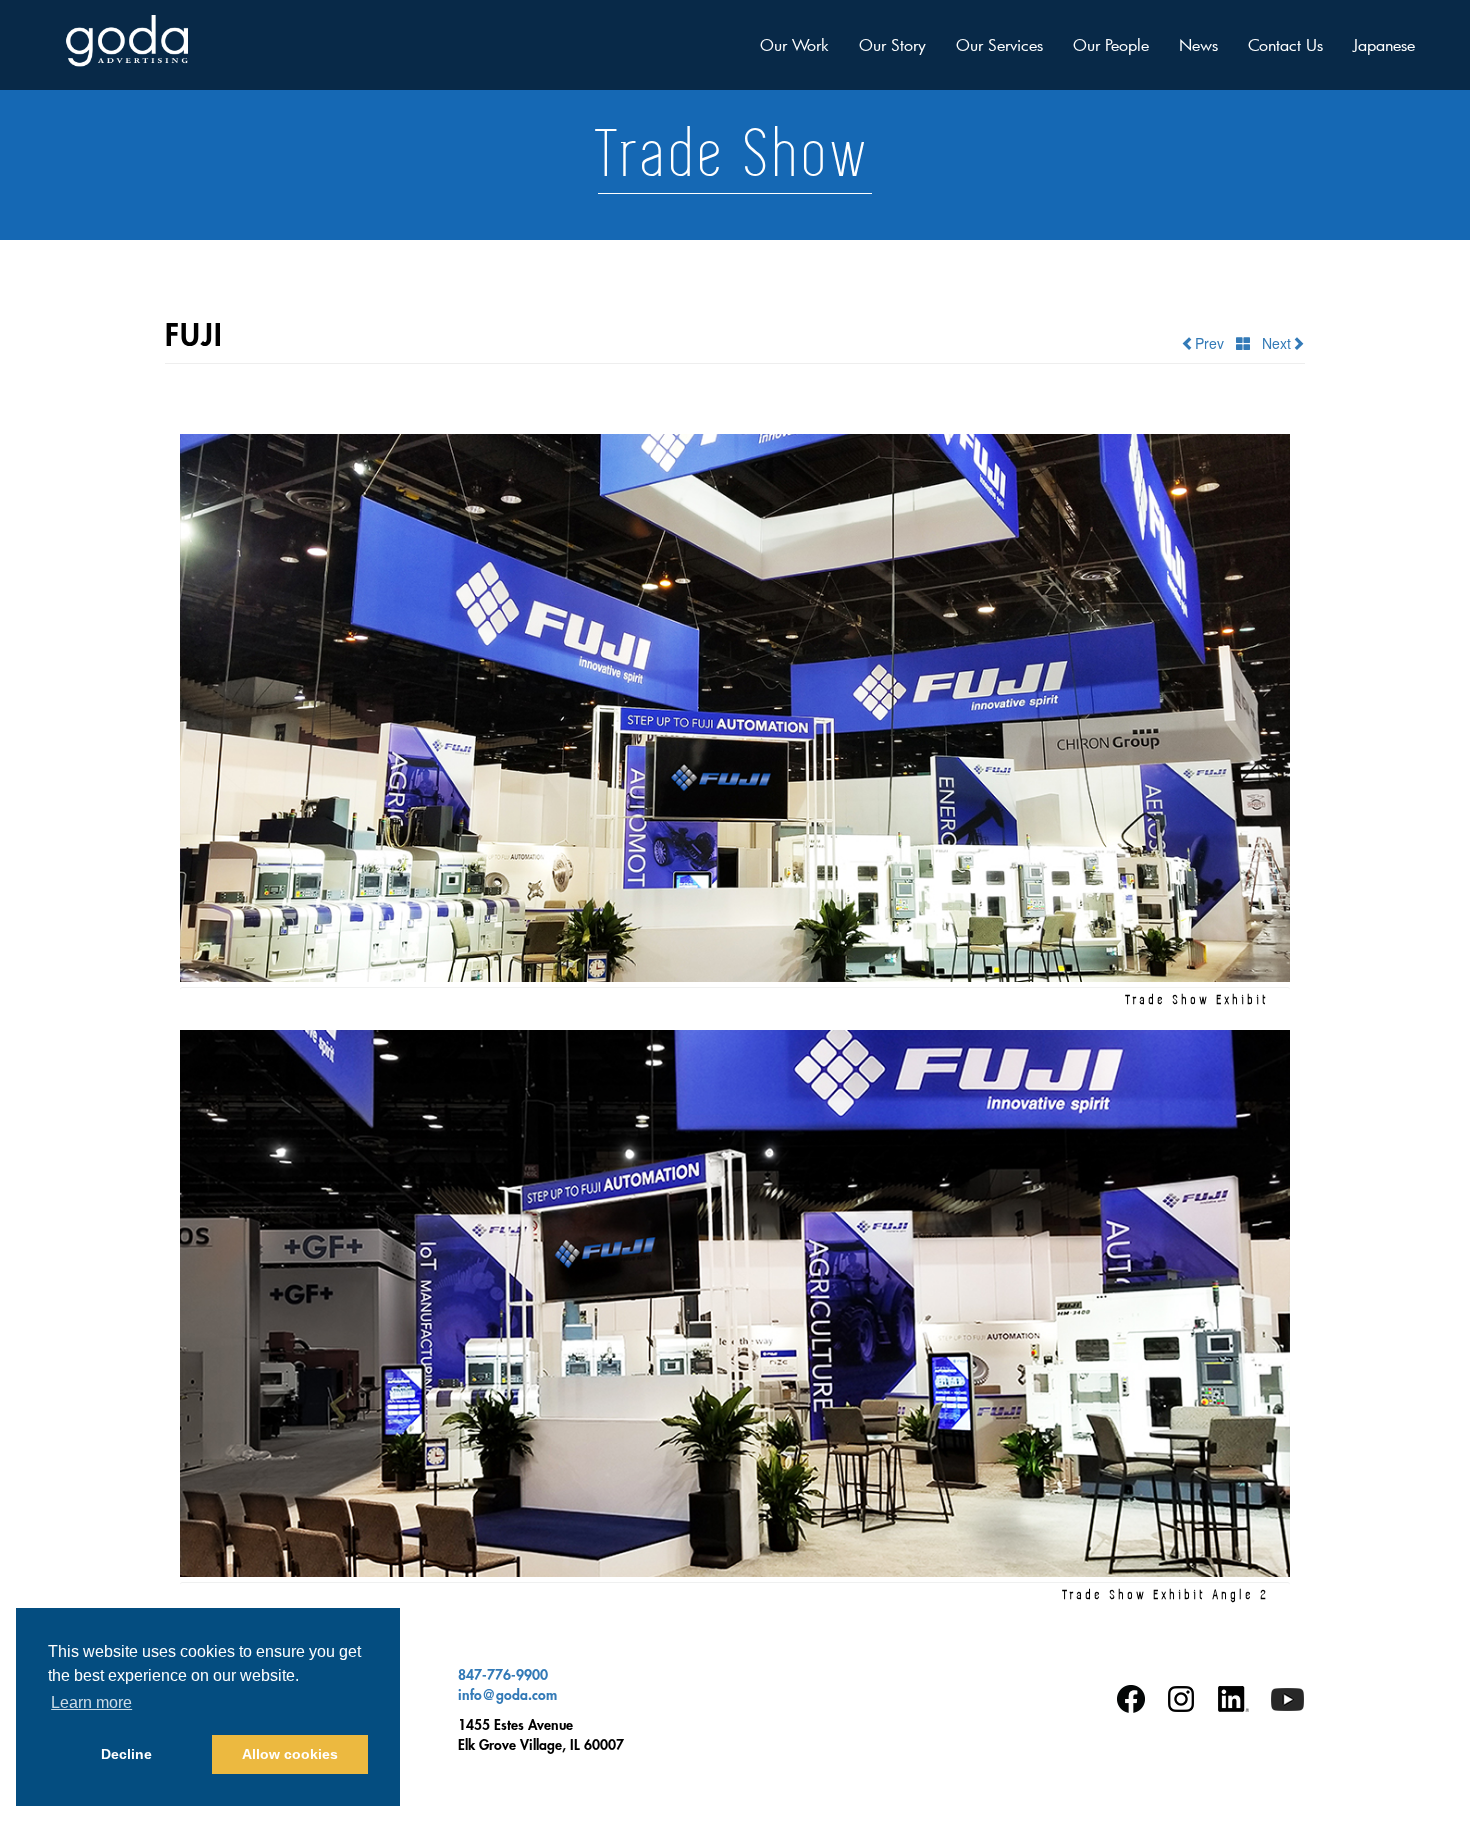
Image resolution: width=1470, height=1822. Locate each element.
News (1198, 44)
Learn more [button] (91, 1702)
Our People (1111, 44)
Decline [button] (126, 1754)
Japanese (1384, 44)
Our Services (999, 44)
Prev (1215, 343)
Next (1270, 343)
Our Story (892, 44)
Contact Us (1285, 44)
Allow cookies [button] (290, 1754)
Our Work (794, 44)
